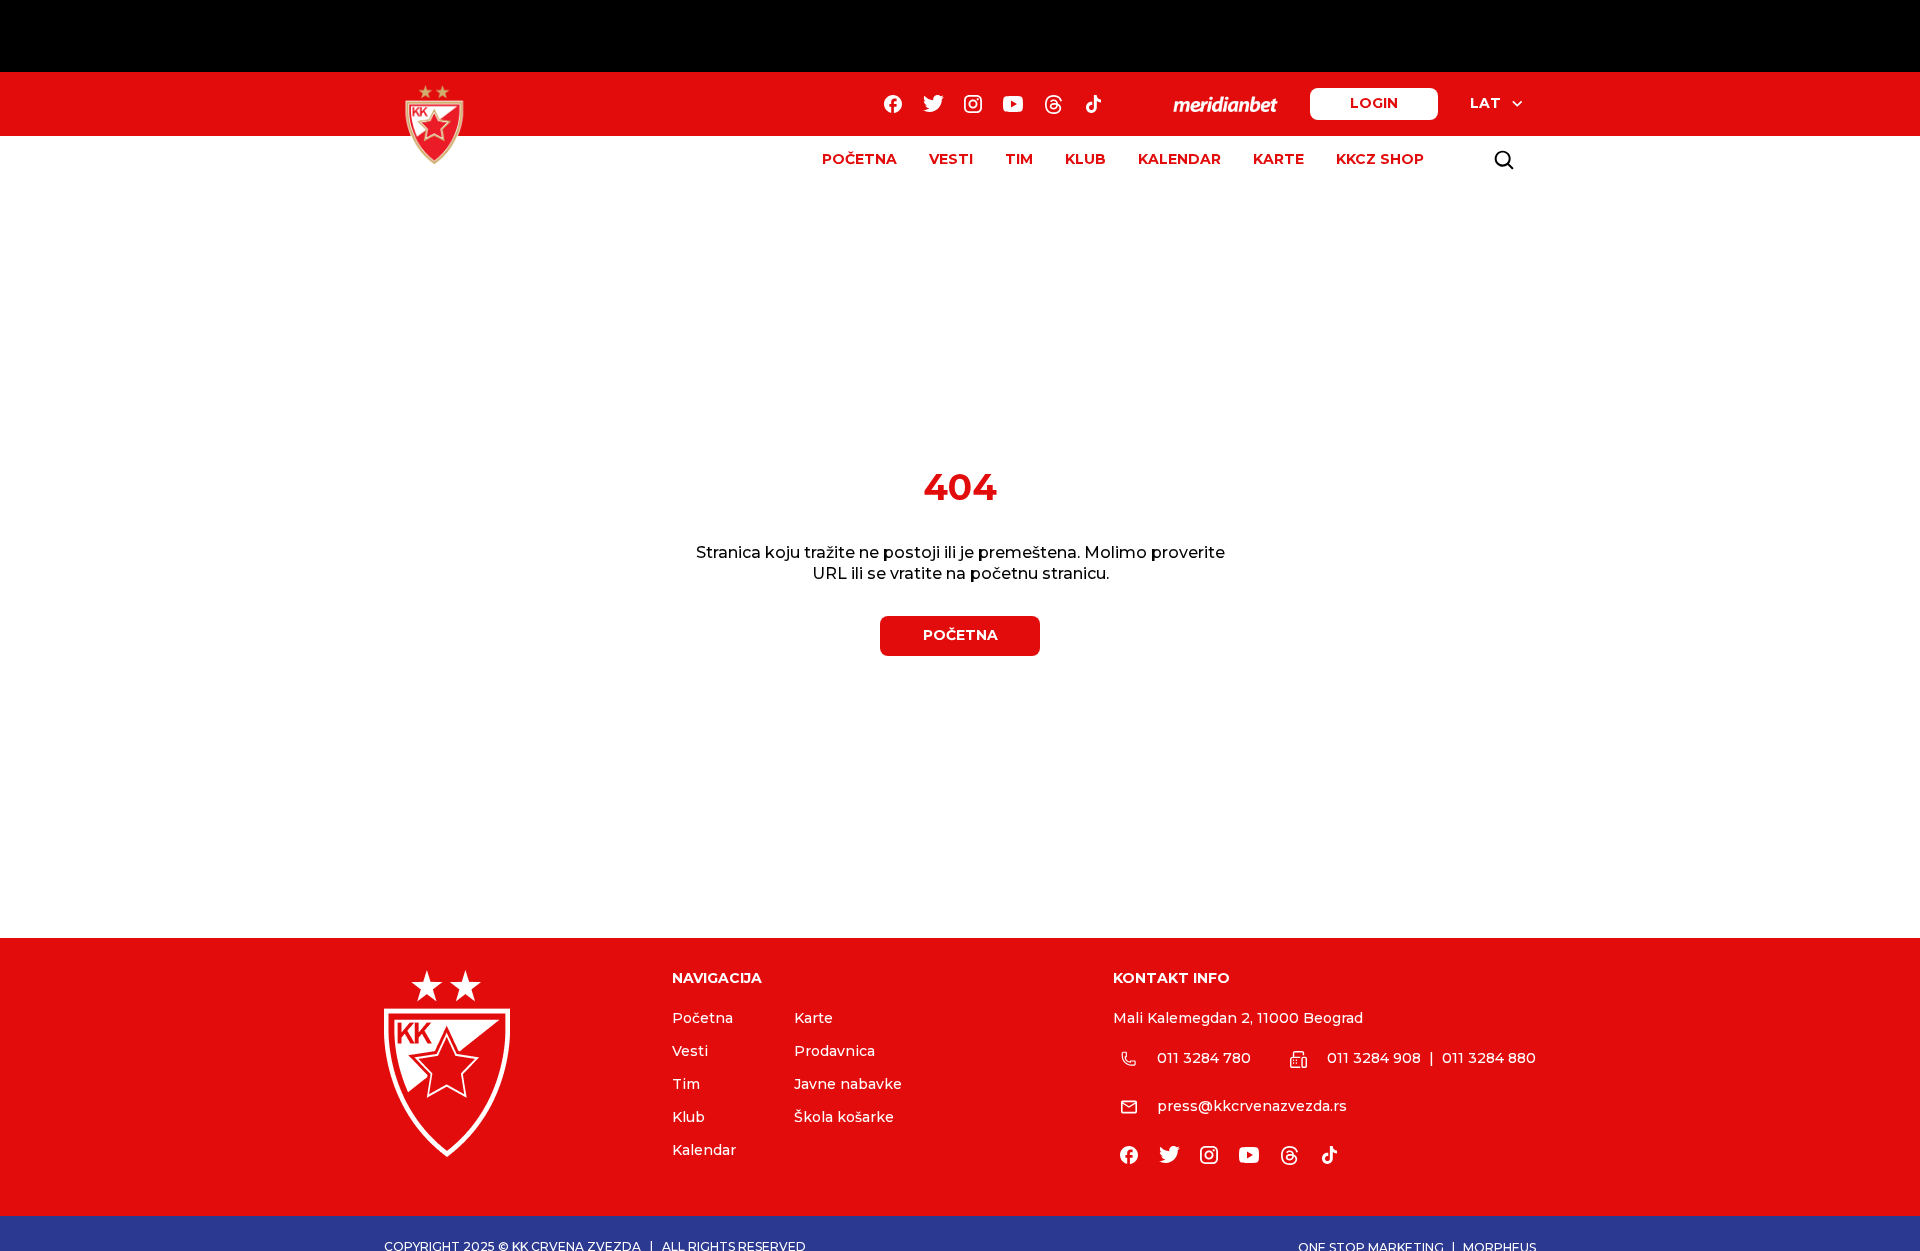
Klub (688, 1117)
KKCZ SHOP (1380, 159)
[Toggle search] (1504, 160)
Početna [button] (960, 635)
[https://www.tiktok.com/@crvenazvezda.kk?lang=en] (1093, 104)
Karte (813, 1018)
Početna (702, 1018)
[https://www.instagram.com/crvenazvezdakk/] (973, 104)
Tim (686, 1084)
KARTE (1278, 159)
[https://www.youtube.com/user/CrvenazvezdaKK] (1013, 104)
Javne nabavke (848, 1084)
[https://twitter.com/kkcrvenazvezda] (933, 104)
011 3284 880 (1489, 1058)
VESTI (951, 159)
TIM (1019, 159)
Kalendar (704, 1150)
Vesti (690, 1051)
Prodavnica (834, 1051)
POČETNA (859, 159)
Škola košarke (844, 1117)
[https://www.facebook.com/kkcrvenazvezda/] (893, 104)
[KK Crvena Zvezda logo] (512, 1063)
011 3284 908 (1374, 1058)
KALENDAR (1179, 159)
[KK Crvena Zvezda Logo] (434, 125)
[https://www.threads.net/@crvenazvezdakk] (1053, 104)
